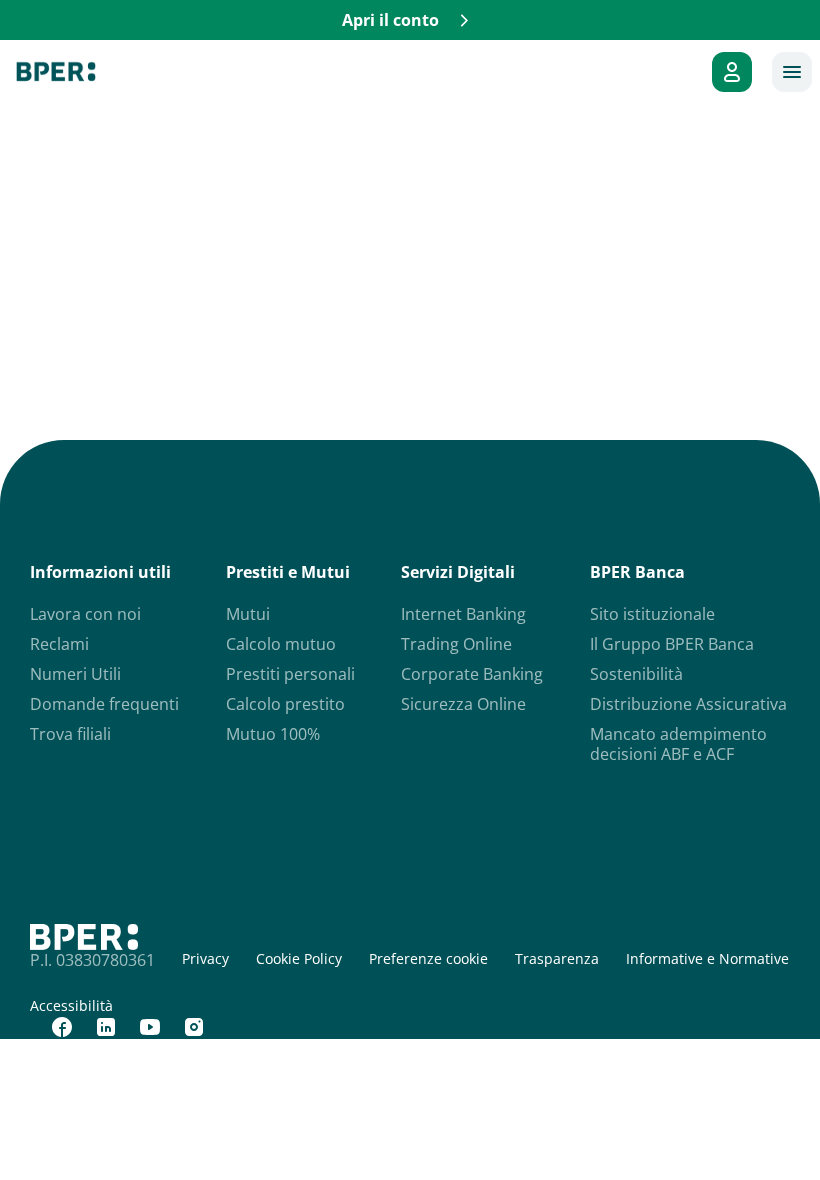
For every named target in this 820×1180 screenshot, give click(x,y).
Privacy (205, 959)
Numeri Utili (75, 674)
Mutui (248, 614)
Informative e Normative (707, 959)
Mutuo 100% (273, 734)
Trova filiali (70, 734)
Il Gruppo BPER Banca (672, 644)
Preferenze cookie (428, 959)
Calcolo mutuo (281, 644)
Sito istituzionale (652, 614)
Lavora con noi (85, 614)
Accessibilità (71, 1006)
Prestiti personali (290, 674)
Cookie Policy (299, 959)
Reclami (59, 644)
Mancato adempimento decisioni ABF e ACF (678, 744)
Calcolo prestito (285, 704)
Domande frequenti (104, 704)
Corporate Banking (472, 674)
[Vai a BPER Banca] (56, 72)
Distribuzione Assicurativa (688, 704)
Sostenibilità (636, 674)
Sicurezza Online (463, 704)
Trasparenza (557, 959)
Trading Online (456, 644)
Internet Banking (463, 614)
